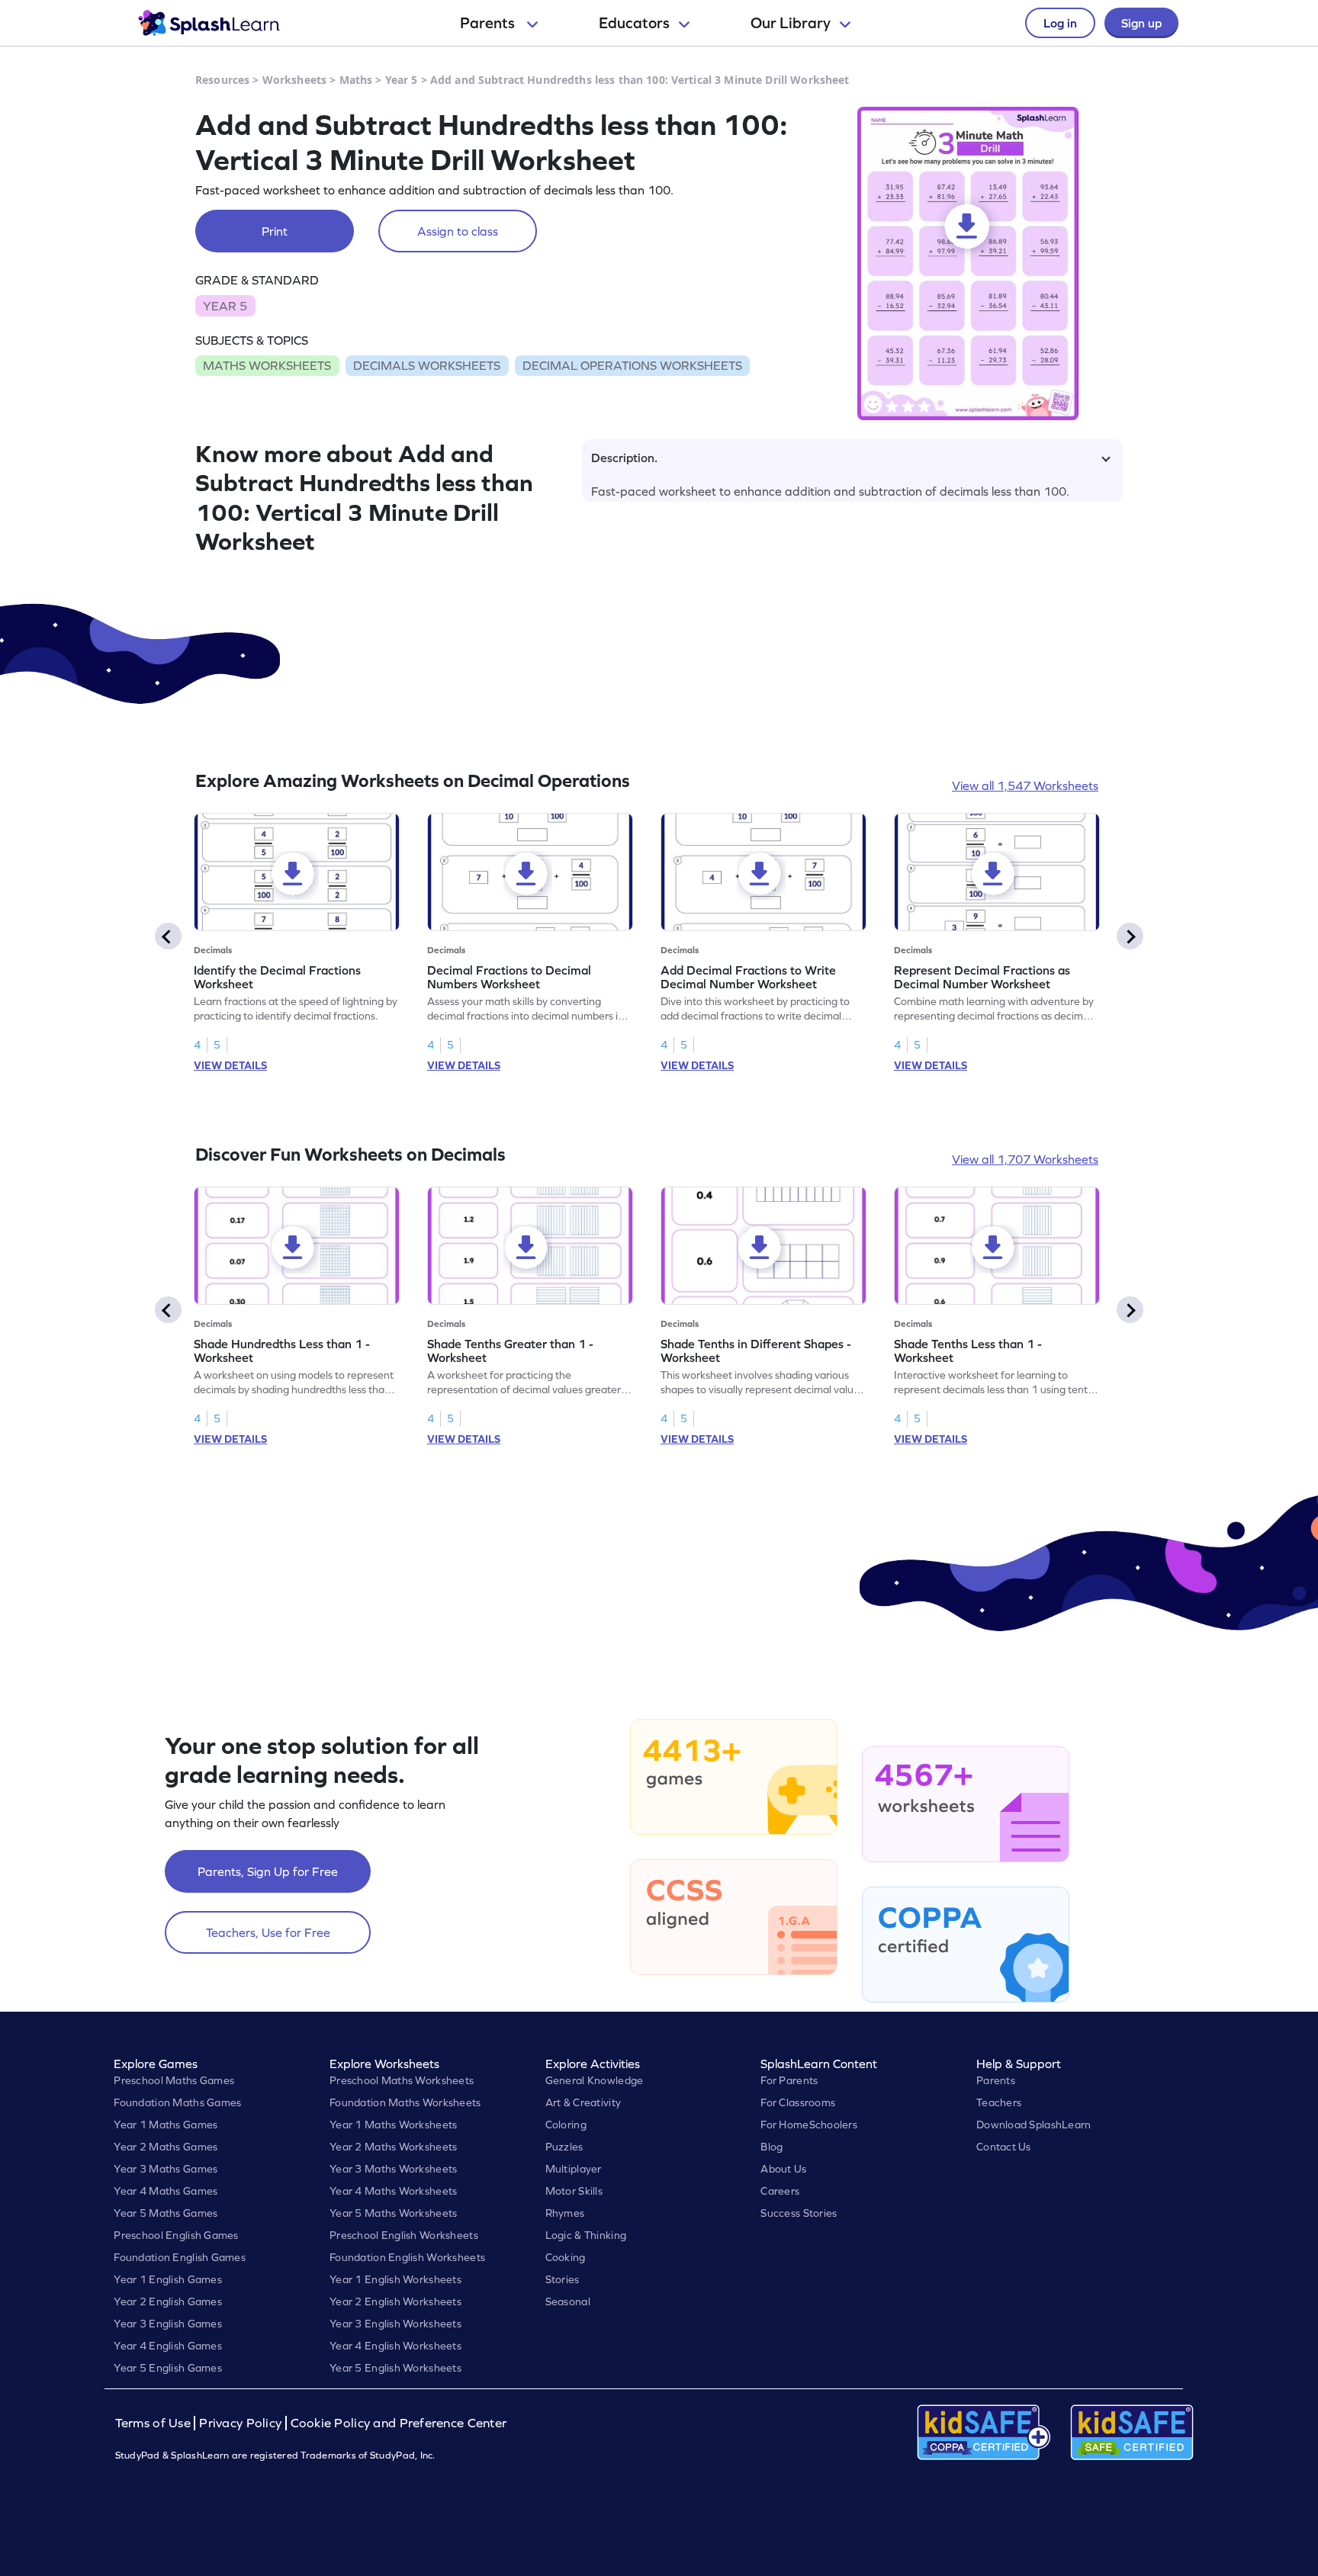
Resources (222, 80)
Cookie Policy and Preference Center (399, 2423)
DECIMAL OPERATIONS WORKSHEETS (632, 365)
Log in (1060, 23)
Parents (489, 23)
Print (275, 231)
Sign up (1141, 23)
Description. (624, 458)
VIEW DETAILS (230, 1065)
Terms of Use (155, 2423)
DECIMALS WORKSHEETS (427, 365)
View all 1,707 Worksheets (1025, 1159)
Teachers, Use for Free (268, 1932)
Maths (356, 80)
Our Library (791, 23)
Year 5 (402, 80)
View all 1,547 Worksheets (1025, 785)
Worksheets (294, 80)
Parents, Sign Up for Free (268, 1871)
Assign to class (458, 231)
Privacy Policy (240, 2423)
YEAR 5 (225, 306)
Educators (634, 23)
